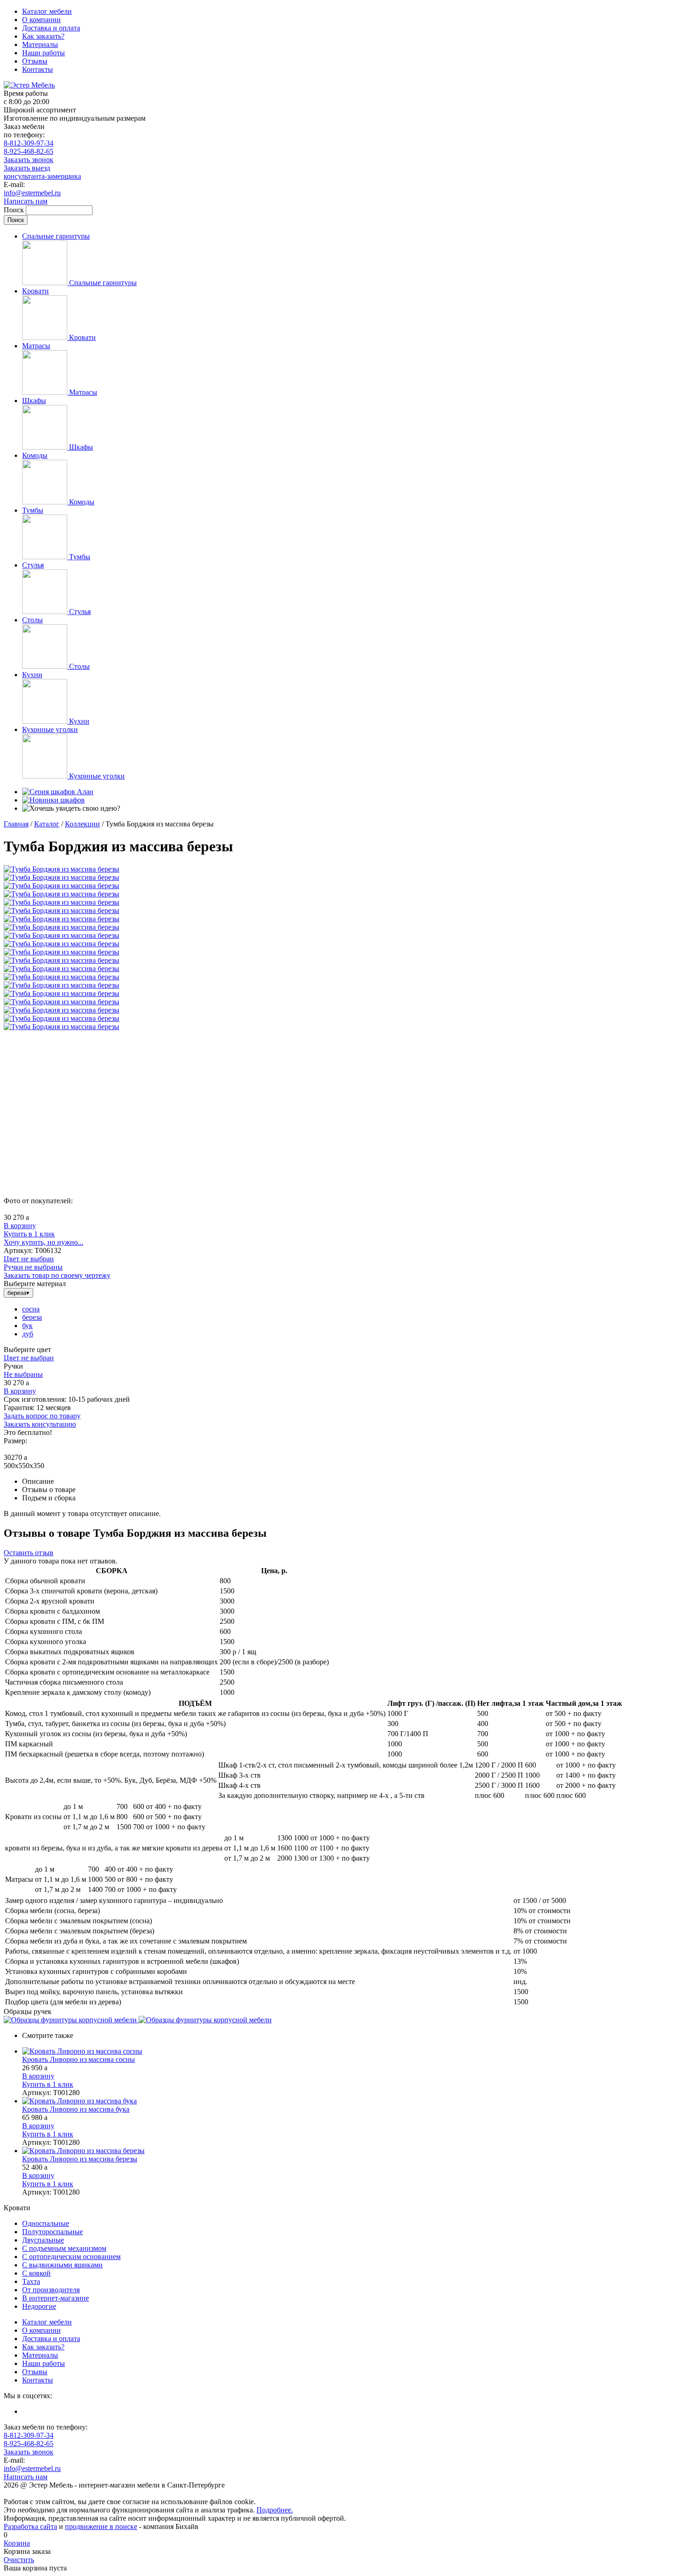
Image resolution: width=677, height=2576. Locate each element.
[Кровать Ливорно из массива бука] (348, 2101)
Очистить (19, 2560)
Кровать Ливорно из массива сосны (79, 2059)
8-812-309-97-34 (29, 143)
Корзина (17, 2543)
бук (27, 1326)
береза (32, 1317)
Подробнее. (275, 2510)
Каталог (47, 824)
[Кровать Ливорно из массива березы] (348, 2151)
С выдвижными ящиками (62, 2265)
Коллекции (82, 824)
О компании (41, 20)
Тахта (31, 2281)
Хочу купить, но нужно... (44, 1242)
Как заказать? (43, 36)
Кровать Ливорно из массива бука (76, 2109)
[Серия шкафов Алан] (58, 792)
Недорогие (39, 2306)
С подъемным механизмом (64, 2248)
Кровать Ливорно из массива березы (80, 2159)
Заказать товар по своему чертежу (57, 1275)
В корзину (20, 1226)
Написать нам (26, 201)
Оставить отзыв (29, 1553)
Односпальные (46, 2223)
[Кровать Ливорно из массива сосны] (348, 2051)
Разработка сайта (30, 2526)
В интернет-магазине (55, 2298)
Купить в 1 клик (29, 1234)
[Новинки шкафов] (53, 800)
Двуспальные (43, 2240)
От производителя (51, 2290)
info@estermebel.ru (32, 193)
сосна (31, 1309)
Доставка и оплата (51, 28)
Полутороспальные (53, 2232)
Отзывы (35, 61)
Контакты (38, 69)
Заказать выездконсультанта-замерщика (42, 172)
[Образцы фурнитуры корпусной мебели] (71, 2020)
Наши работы (44, 53)
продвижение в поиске (101, 2526)
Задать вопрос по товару (42, 1416)
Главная (16, 824)
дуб (28, 1334)
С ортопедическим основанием (71, 2257)
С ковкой (36, 2273)
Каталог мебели (47, 11)
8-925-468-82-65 (29, 151)
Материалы (40, 44)
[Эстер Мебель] (29, 85)
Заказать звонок (29, 160)
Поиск (15, 210)
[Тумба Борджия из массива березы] (61, 869)
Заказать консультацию (40, 1424)
